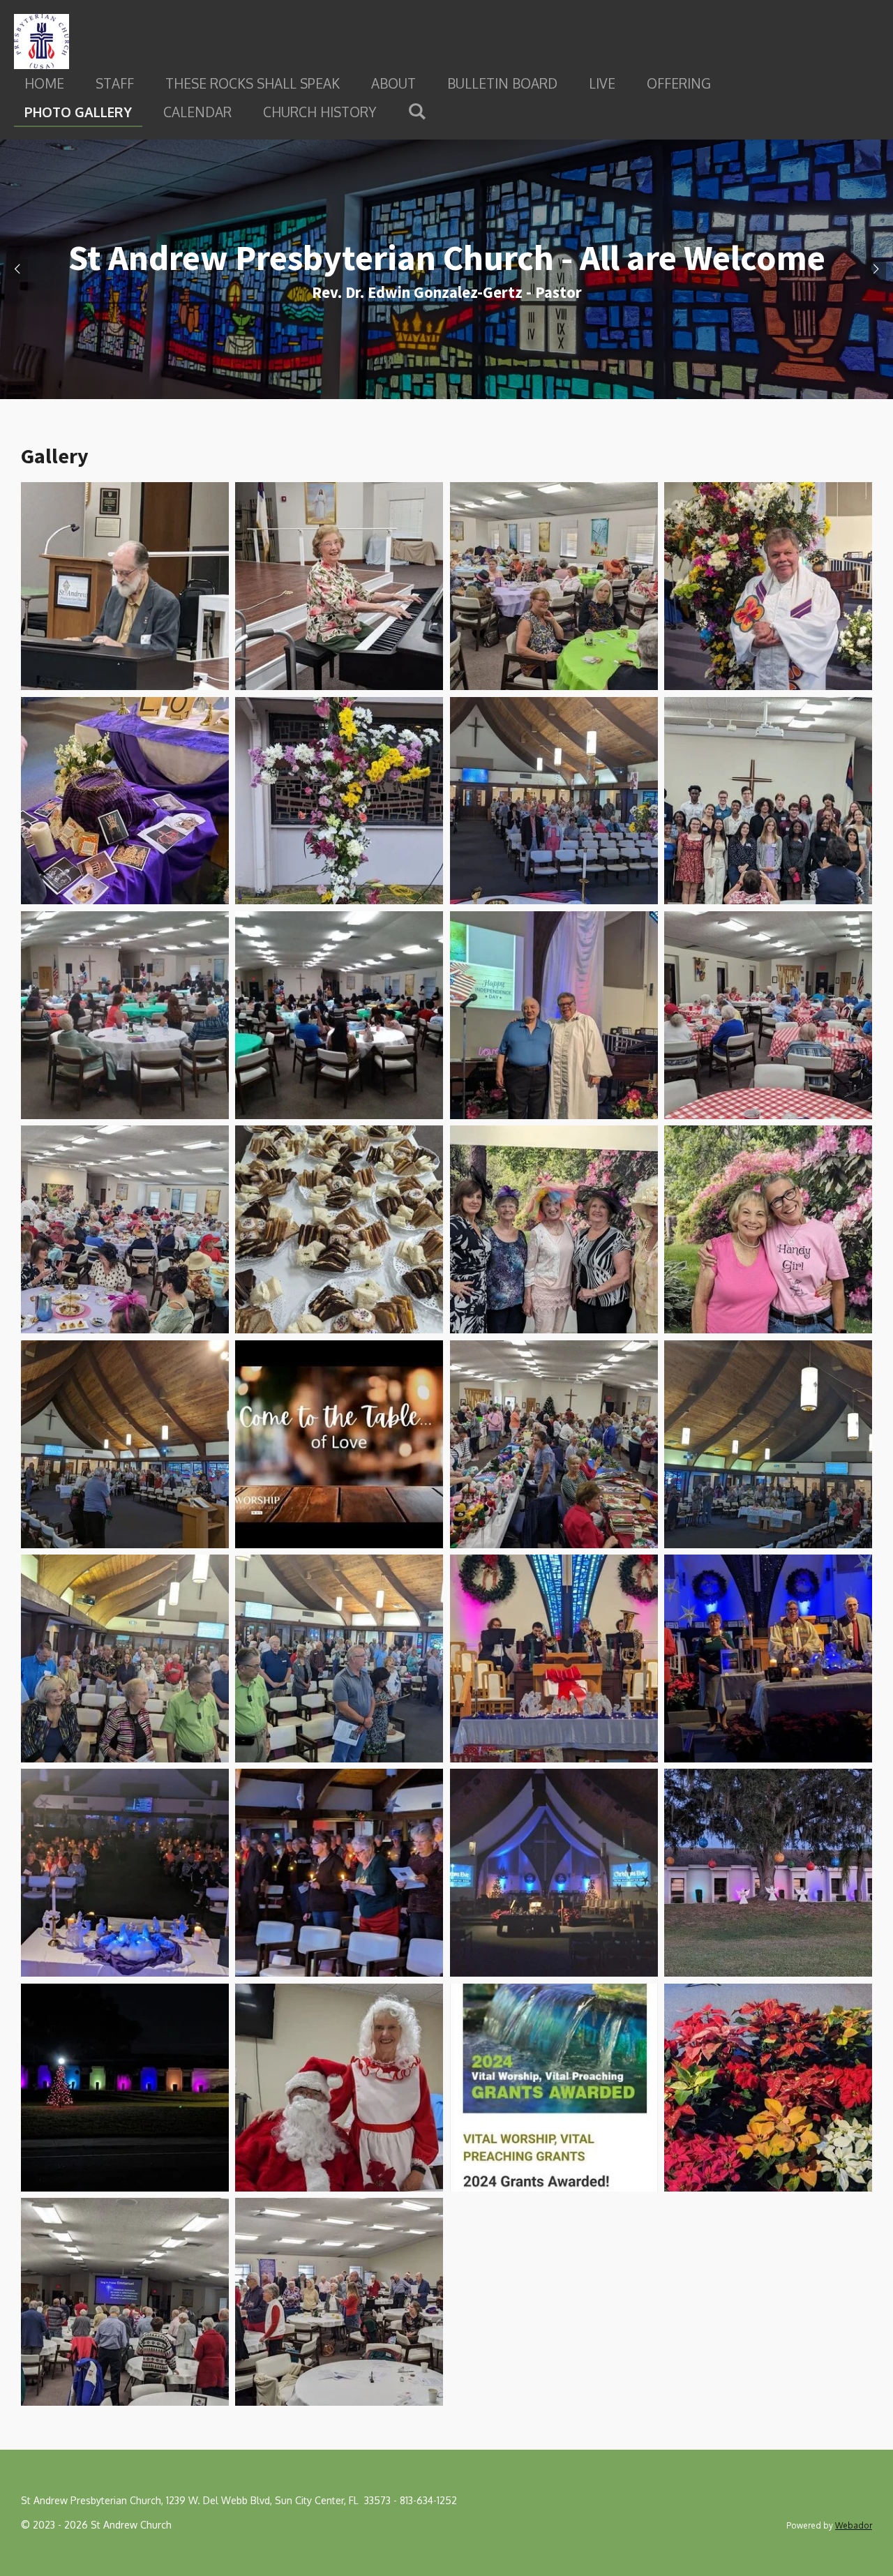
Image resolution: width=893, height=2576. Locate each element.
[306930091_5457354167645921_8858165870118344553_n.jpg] (125, 586)
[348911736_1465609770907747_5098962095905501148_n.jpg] (339, 1015)
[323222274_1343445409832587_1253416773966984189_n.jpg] (554, 586)
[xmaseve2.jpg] (339, 2301)
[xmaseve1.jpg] (125, 2301)
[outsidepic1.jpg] (768, 1873)
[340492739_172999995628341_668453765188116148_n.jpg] (554, 801)
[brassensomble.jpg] (554, 1658)
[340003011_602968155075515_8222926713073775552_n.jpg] (768, 586)
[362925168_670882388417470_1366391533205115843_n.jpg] (125, 1230)
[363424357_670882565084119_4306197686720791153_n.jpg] (768, 1230)
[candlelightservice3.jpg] (339, 1873)
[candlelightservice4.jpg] (554, 1873)
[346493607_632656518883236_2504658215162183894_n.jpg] (768, 801)
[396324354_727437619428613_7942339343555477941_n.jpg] (339, 1658)
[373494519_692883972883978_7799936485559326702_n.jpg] (125, 1444)
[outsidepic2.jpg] (125, 2087)
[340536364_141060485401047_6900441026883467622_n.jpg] (339, 801)
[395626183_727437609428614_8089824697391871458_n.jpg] (125, 1658)
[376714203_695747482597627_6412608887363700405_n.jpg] (339, 1444)
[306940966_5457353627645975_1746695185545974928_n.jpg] (339, 586)
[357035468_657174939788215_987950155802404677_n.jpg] (768, 1015)
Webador (854, 2525)
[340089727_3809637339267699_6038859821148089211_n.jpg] (125, 801)
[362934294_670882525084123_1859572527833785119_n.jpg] (339, 1230)
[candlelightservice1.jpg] (125, 1873)
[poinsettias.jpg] (768, 2087)
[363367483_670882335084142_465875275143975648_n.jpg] (554, 1230)
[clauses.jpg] (339, 2087)
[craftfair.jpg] (554, 1444)
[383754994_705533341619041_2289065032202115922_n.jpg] (768, 1444)
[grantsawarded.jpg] (554, 2087)
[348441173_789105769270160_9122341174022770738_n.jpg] (125, 1015)
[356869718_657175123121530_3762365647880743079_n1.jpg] (554, 1015)
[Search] (417, 110)
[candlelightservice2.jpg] (768, 1658)
